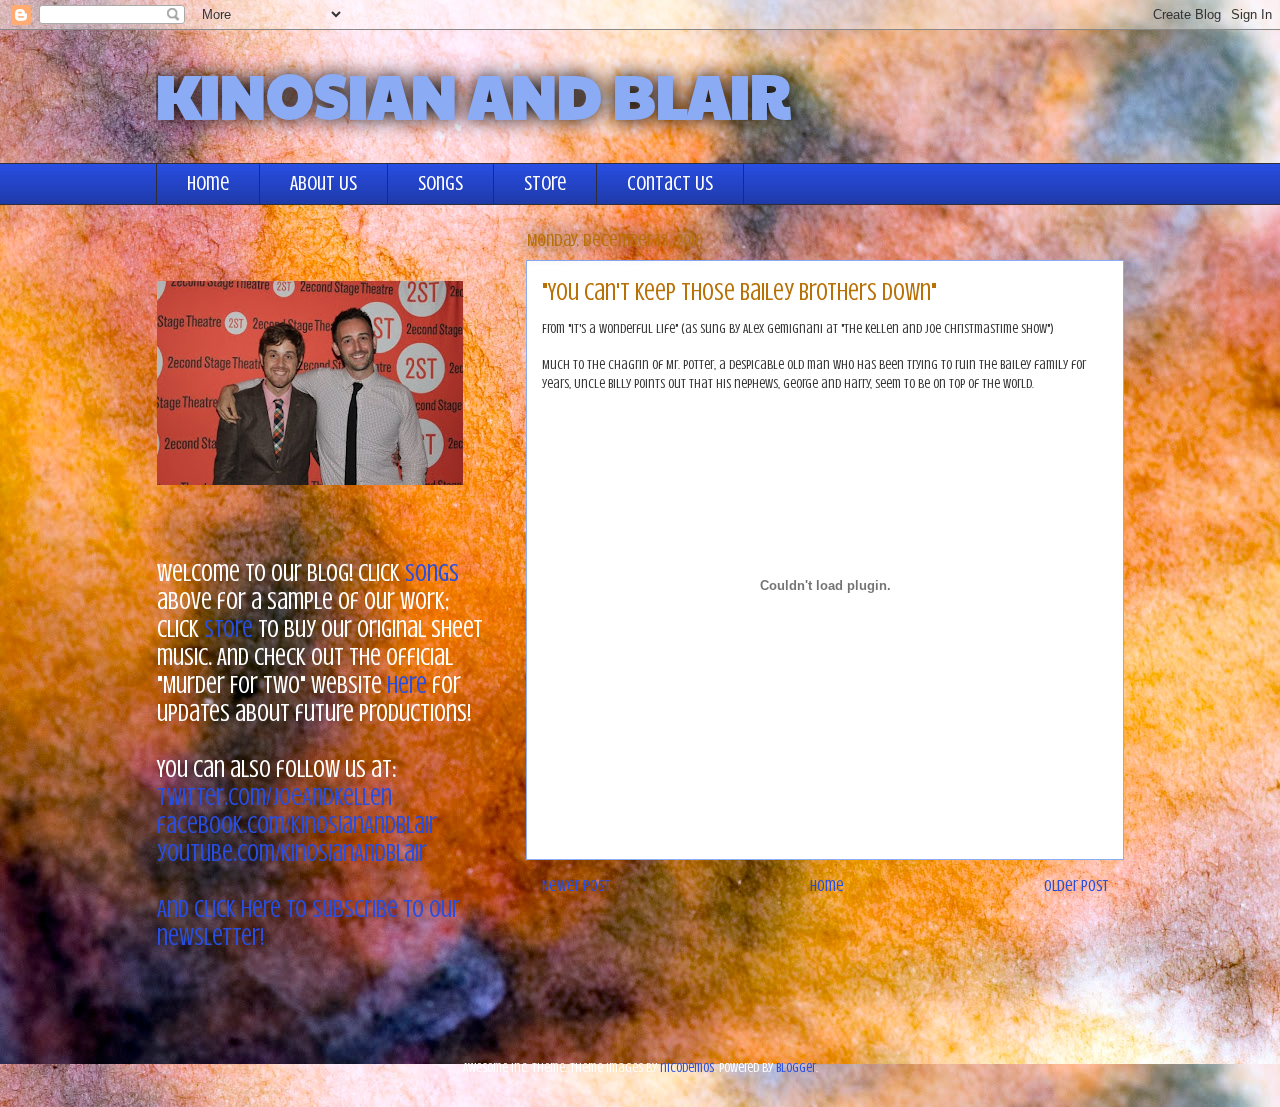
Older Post (1076, 886)
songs (432, 573)
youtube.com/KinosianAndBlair (292, 853)
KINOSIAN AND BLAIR (473, 94)
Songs (440, 183)
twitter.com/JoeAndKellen (274, 797)
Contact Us (670, 183)
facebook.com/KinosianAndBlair (297, 825)
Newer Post (576, 886)
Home (208, 183)
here (407, 685)
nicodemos (687, 1067)
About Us (323, 183)
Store (545, 183)
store (228, 629)
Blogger (796, 1067)
